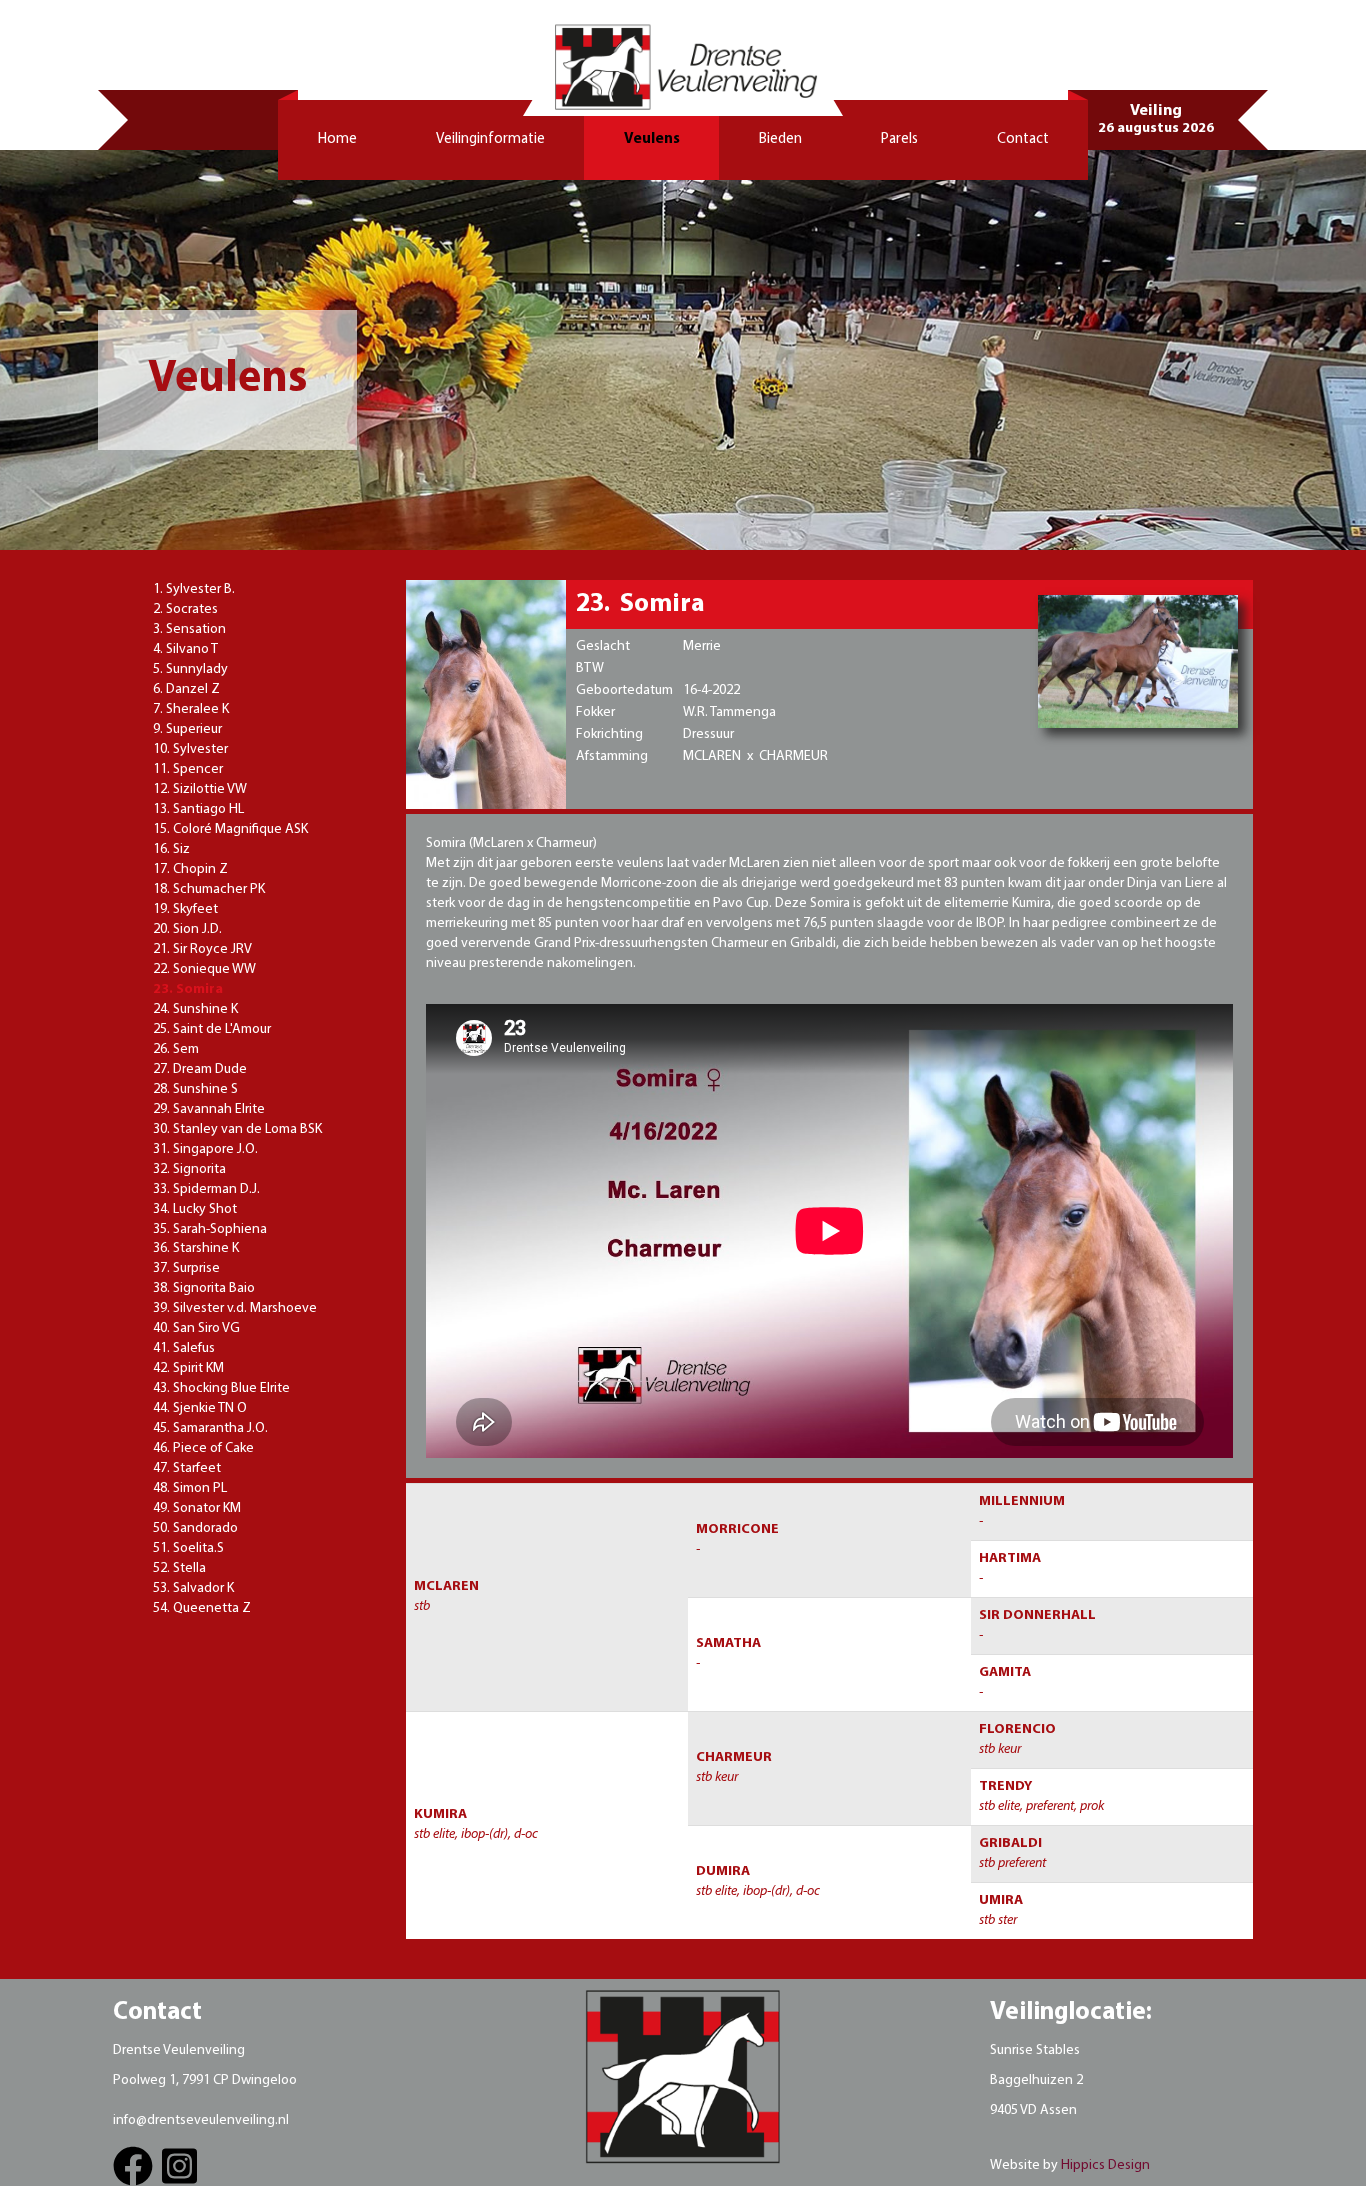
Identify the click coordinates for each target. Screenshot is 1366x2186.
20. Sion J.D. (187, 929)
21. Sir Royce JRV (202, 949)
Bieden (780, 139)
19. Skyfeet (185, 909)
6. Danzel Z (186, 689)
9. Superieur (187, 729)
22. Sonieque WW (204, 969)
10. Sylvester (190, 749)
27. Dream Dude (200, 1069)
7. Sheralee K (191, 709)
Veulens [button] (652, 139)
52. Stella (179, 1568)
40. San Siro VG (196, 1328)
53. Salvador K (193, 1588)
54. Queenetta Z (202, 1608)
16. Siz (171, 849)
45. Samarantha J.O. (210, 1428)
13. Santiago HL (198, 809)
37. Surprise (186, 1268)
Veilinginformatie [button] (490, 139)
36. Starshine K (196, 1248)
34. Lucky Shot (195, 1209)
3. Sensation (189, 629)
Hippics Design (1105, 2165)
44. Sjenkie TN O (200, 1408)
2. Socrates (185, 609)
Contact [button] (1023, 139)
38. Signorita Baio (204, 1288)
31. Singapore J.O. (205, 1149)
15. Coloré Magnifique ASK (230, 829)
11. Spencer (188, 769)
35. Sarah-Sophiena (210, 1229)
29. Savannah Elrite (209, 1109)
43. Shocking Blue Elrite (221, 1388)
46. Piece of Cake (203, 1448)
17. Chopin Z (190, 869)
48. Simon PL (190, 1488)
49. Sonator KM (197, 1508)
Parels (899, 139)
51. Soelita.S (188, 1548)
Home (337, 139)
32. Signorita (189, 1169)
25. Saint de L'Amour (212, 1029)
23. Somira (188, 989)
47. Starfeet (187, 1468)
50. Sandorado (195, 1528)
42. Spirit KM (188, 1368)
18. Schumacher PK (209, 889)
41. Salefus (184, 1348)
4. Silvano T (185, 649)
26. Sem (176, 1049)
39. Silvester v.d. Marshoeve (235, 1308)
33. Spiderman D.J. (206, 1189)
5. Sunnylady (190, 669)
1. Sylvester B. (194, 589)
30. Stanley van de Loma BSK (237, 1129)
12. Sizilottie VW (200, 789)
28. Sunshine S (195, 1089)
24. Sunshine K (195, 1009)
